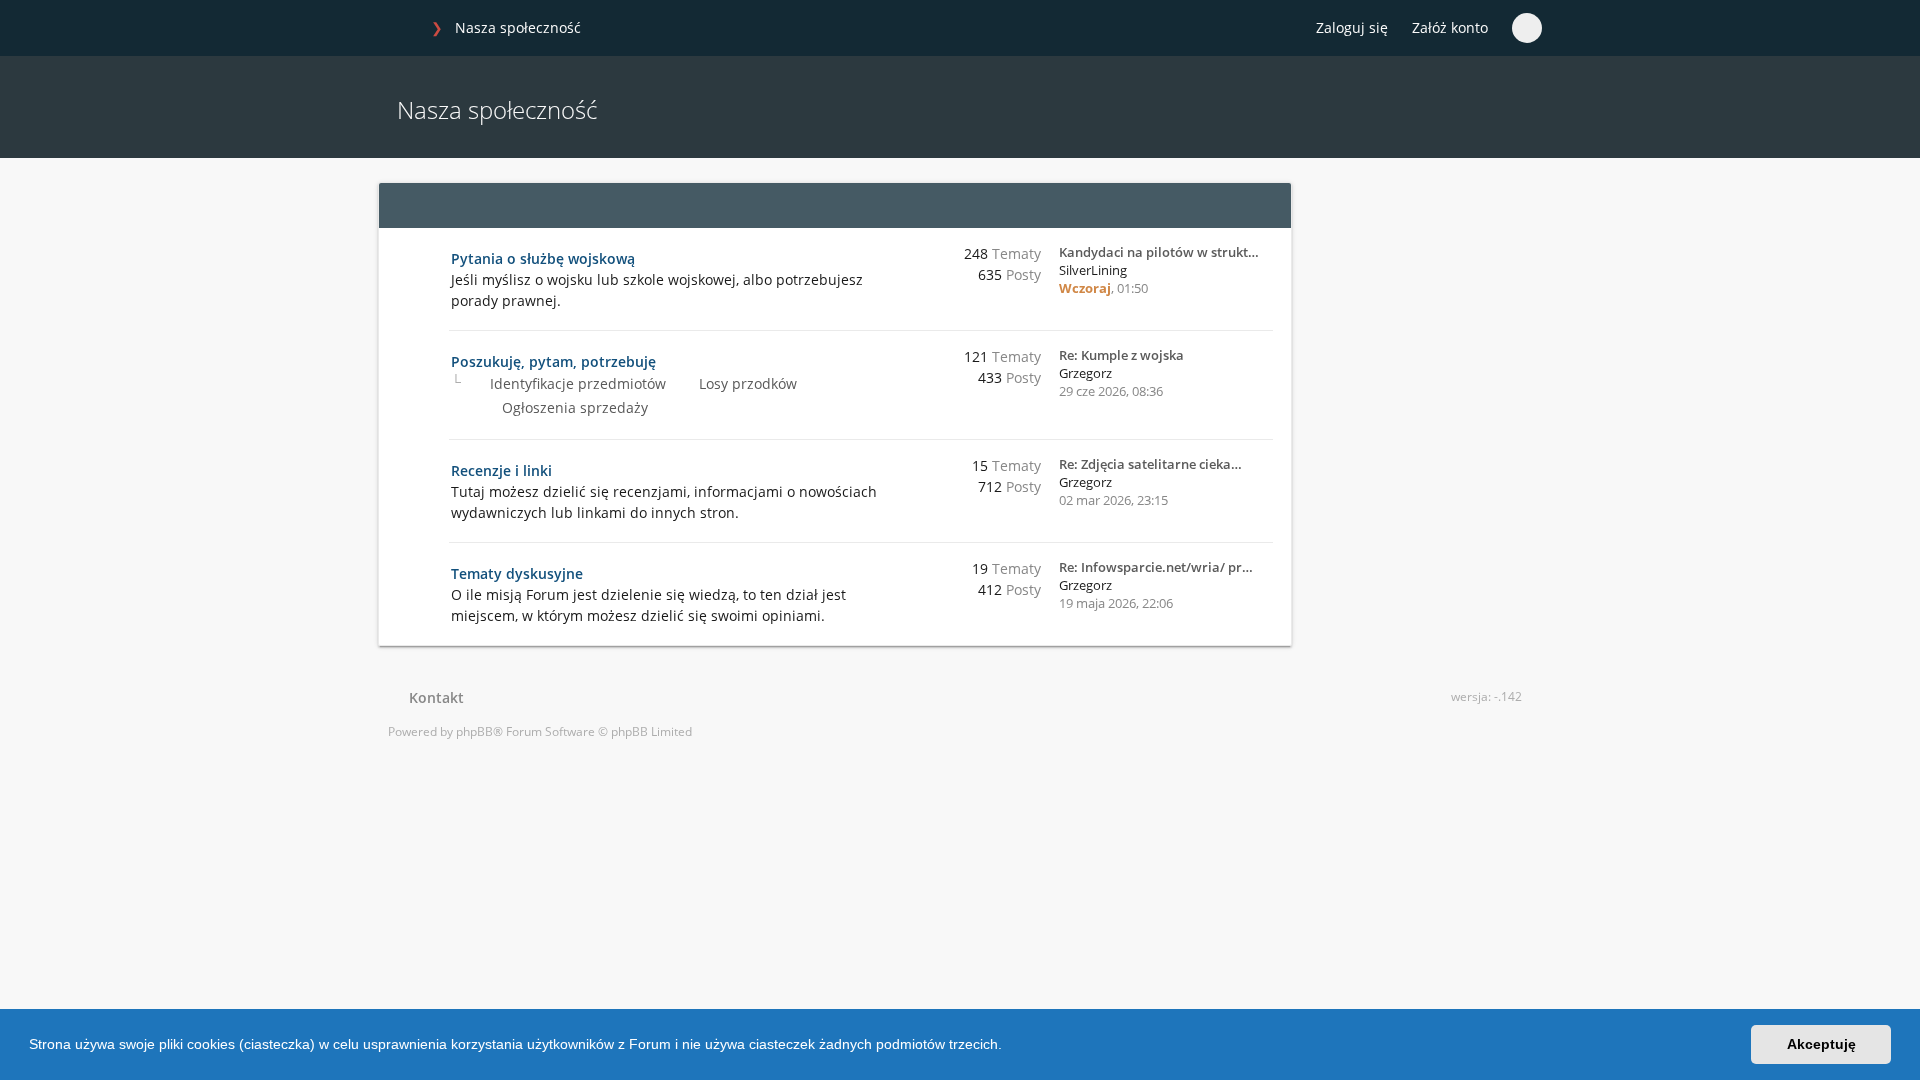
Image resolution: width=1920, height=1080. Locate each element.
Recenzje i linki (501, 470)
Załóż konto (1450, 27)
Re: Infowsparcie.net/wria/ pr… (1156, 567)
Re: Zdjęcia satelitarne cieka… (1150, 464)
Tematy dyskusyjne (517, 573)
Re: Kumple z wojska (1121, 355)
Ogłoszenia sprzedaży (573, 407)
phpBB (474, 731)
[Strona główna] (399, 29)
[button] (1009, 1047)
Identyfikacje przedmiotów (576, 383)
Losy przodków (746, 383)
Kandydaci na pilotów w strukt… (1159, 252)
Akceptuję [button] (1821, 1044)
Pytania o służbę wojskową (543, 258)
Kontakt (432, 697)
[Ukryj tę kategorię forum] (1267, 205)
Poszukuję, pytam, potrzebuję (553, 361)
